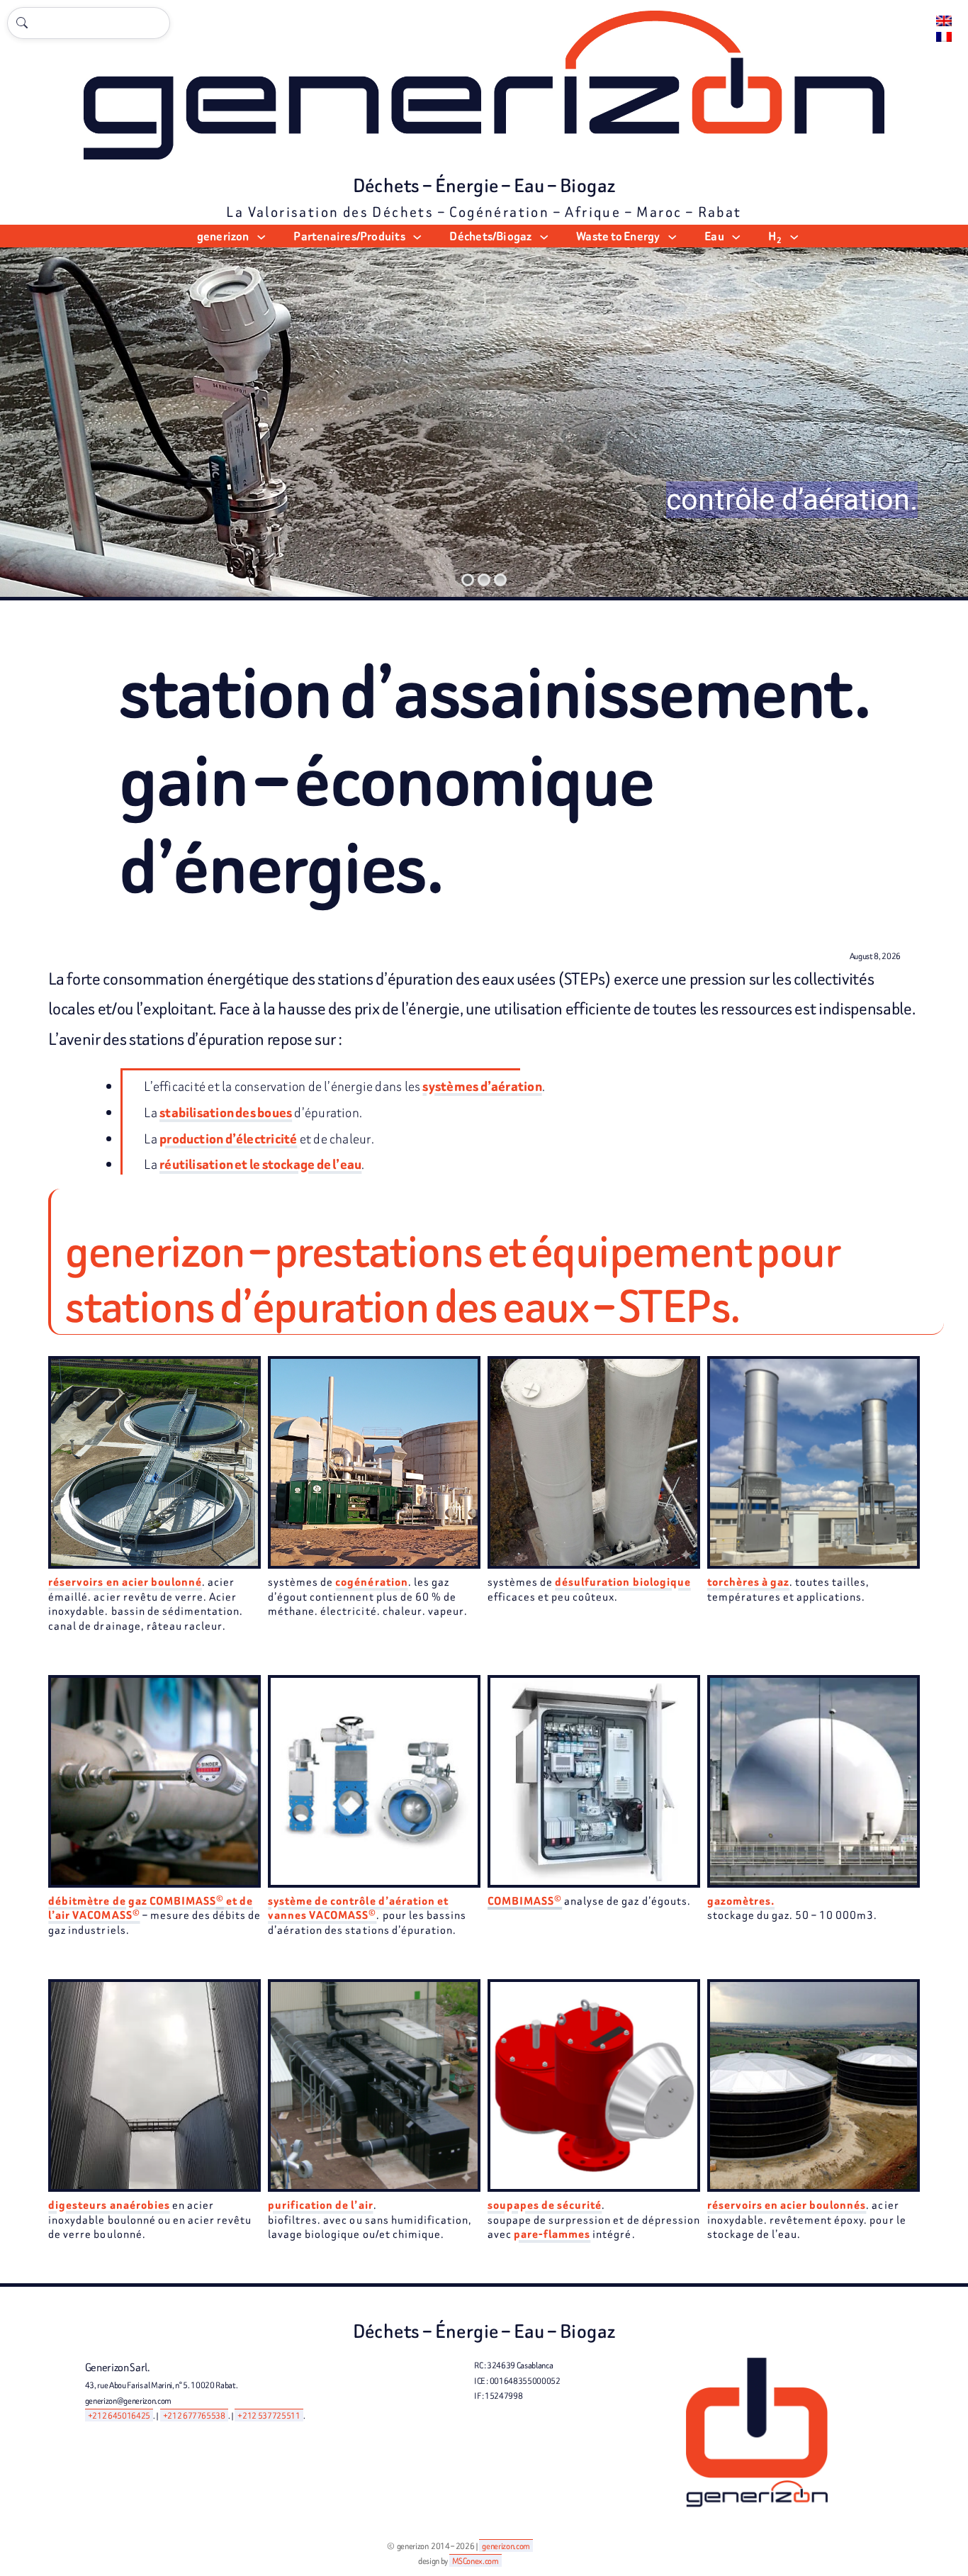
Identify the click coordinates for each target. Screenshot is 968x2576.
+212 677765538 (194, 2415)
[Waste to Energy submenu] (672, 236)
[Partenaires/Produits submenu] (417, 236)
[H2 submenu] (794, 236)
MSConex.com (475, 2561)
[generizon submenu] (261, 236)
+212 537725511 (269, 2415)
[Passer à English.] (944, 21)
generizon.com (506, 2546)
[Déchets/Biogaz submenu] (544, 236)
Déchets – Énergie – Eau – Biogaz (484, 186)
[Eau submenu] (736, 236)
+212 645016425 (119, 2415)
